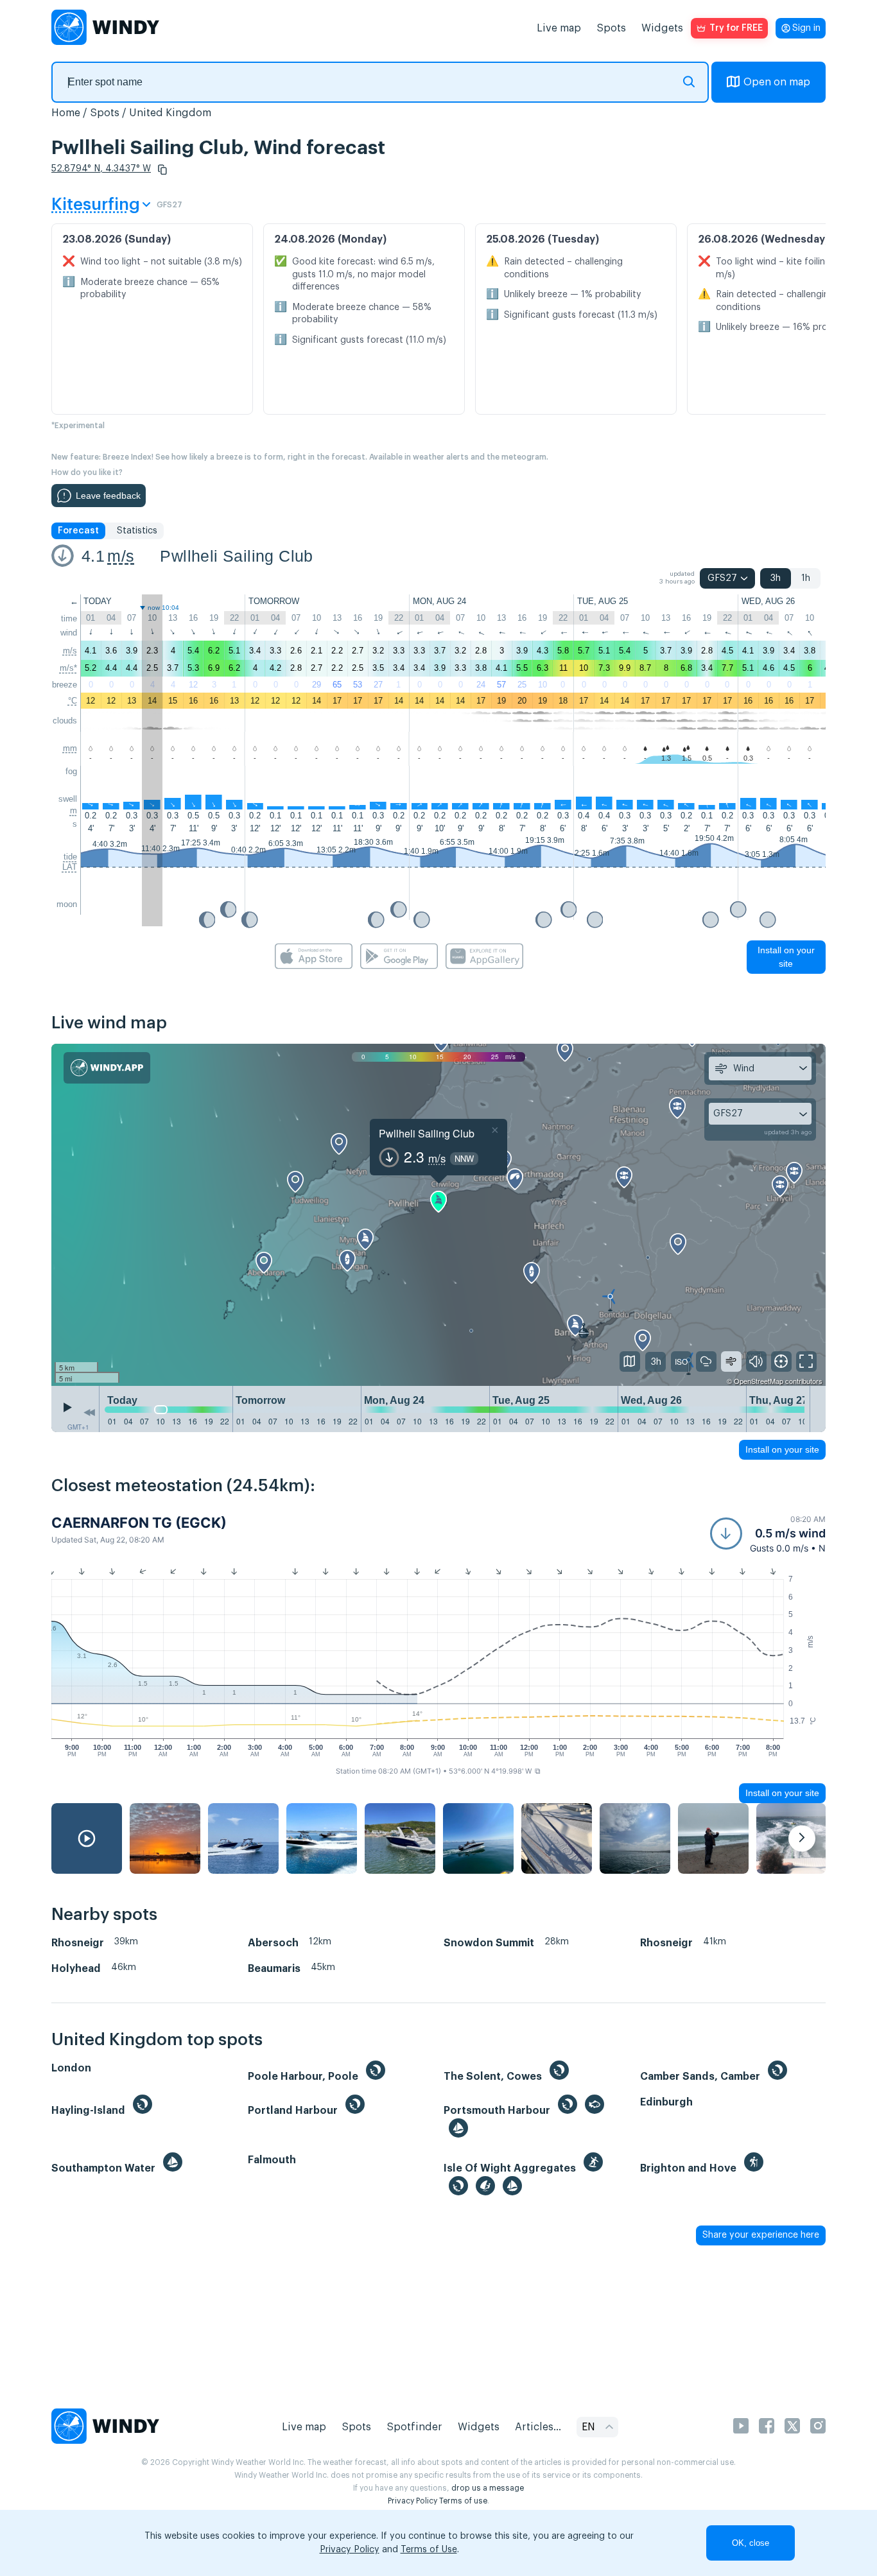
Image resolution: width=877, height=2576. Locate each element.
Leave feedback (108, 496)
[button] (162, 169)
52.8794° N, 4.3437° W (101, 169)
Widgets (662, 28)
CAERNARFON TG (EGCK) (139, 1523)
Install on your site (786, 957)
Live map (559, 28)
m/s (121, 556)
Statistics (137, 531)
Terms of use (463, 2501)
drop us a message (488, 2488)
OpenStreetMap (759, 1381)
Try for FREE (736, 28)
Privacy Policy (412, 2501)
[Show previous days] (89, 1412)
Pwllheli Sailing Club (236, 556)
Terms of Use (429, 2550)
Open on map (777, 82)
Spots (611, 28)
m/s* (68, 668)
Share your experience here (761, 2235)
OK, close (751, 2543)
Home (66, 113)
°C (73, 701)
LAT (70, 867)
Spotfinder (414, 2427)
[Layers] (630, 1361)
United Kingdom (170, 113)
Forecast (78, 531)
